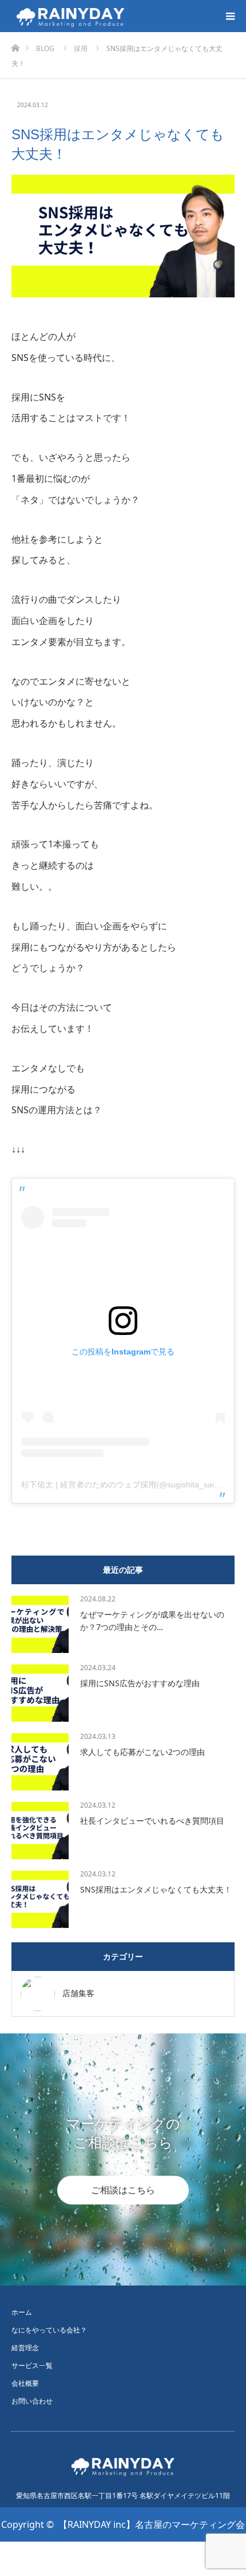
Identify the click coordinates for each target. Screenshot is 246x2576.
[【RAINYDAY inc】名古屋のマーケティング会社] (129, 16)
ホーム (22, 2312)
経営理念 (25, 2348)
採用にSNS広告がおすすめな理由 (140, 1683)
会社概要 (25, 2383)
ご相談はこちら (123, 2190)
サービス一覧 (32, 2365)
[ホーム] (15, 45)
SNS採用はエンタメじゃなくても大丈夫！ (156, 1889)
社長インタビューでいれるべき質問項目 (152, 1821)
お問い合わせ (32, 2401)
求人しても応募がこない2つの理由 (142, 1752)
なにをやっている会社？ (49, 2330)
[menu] (230, 16)
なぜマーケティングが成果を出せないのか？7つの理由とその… (152, 1621)
